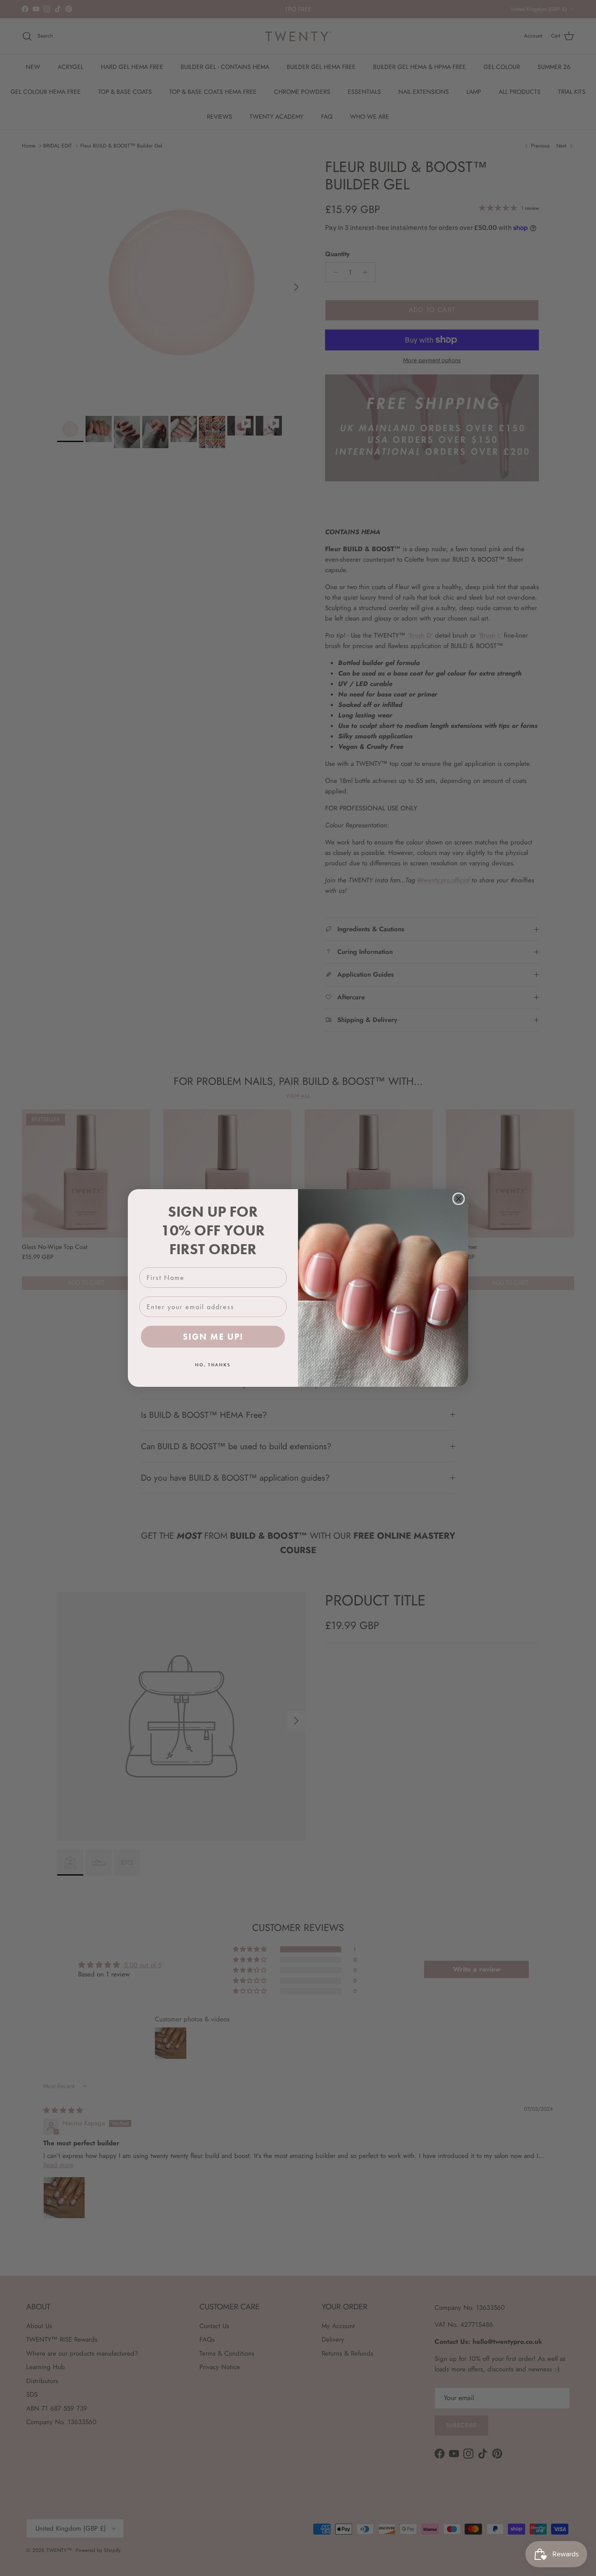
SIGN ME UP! (213, 1337)
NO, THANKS (213, 1365)
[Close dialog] (459, 1199)
